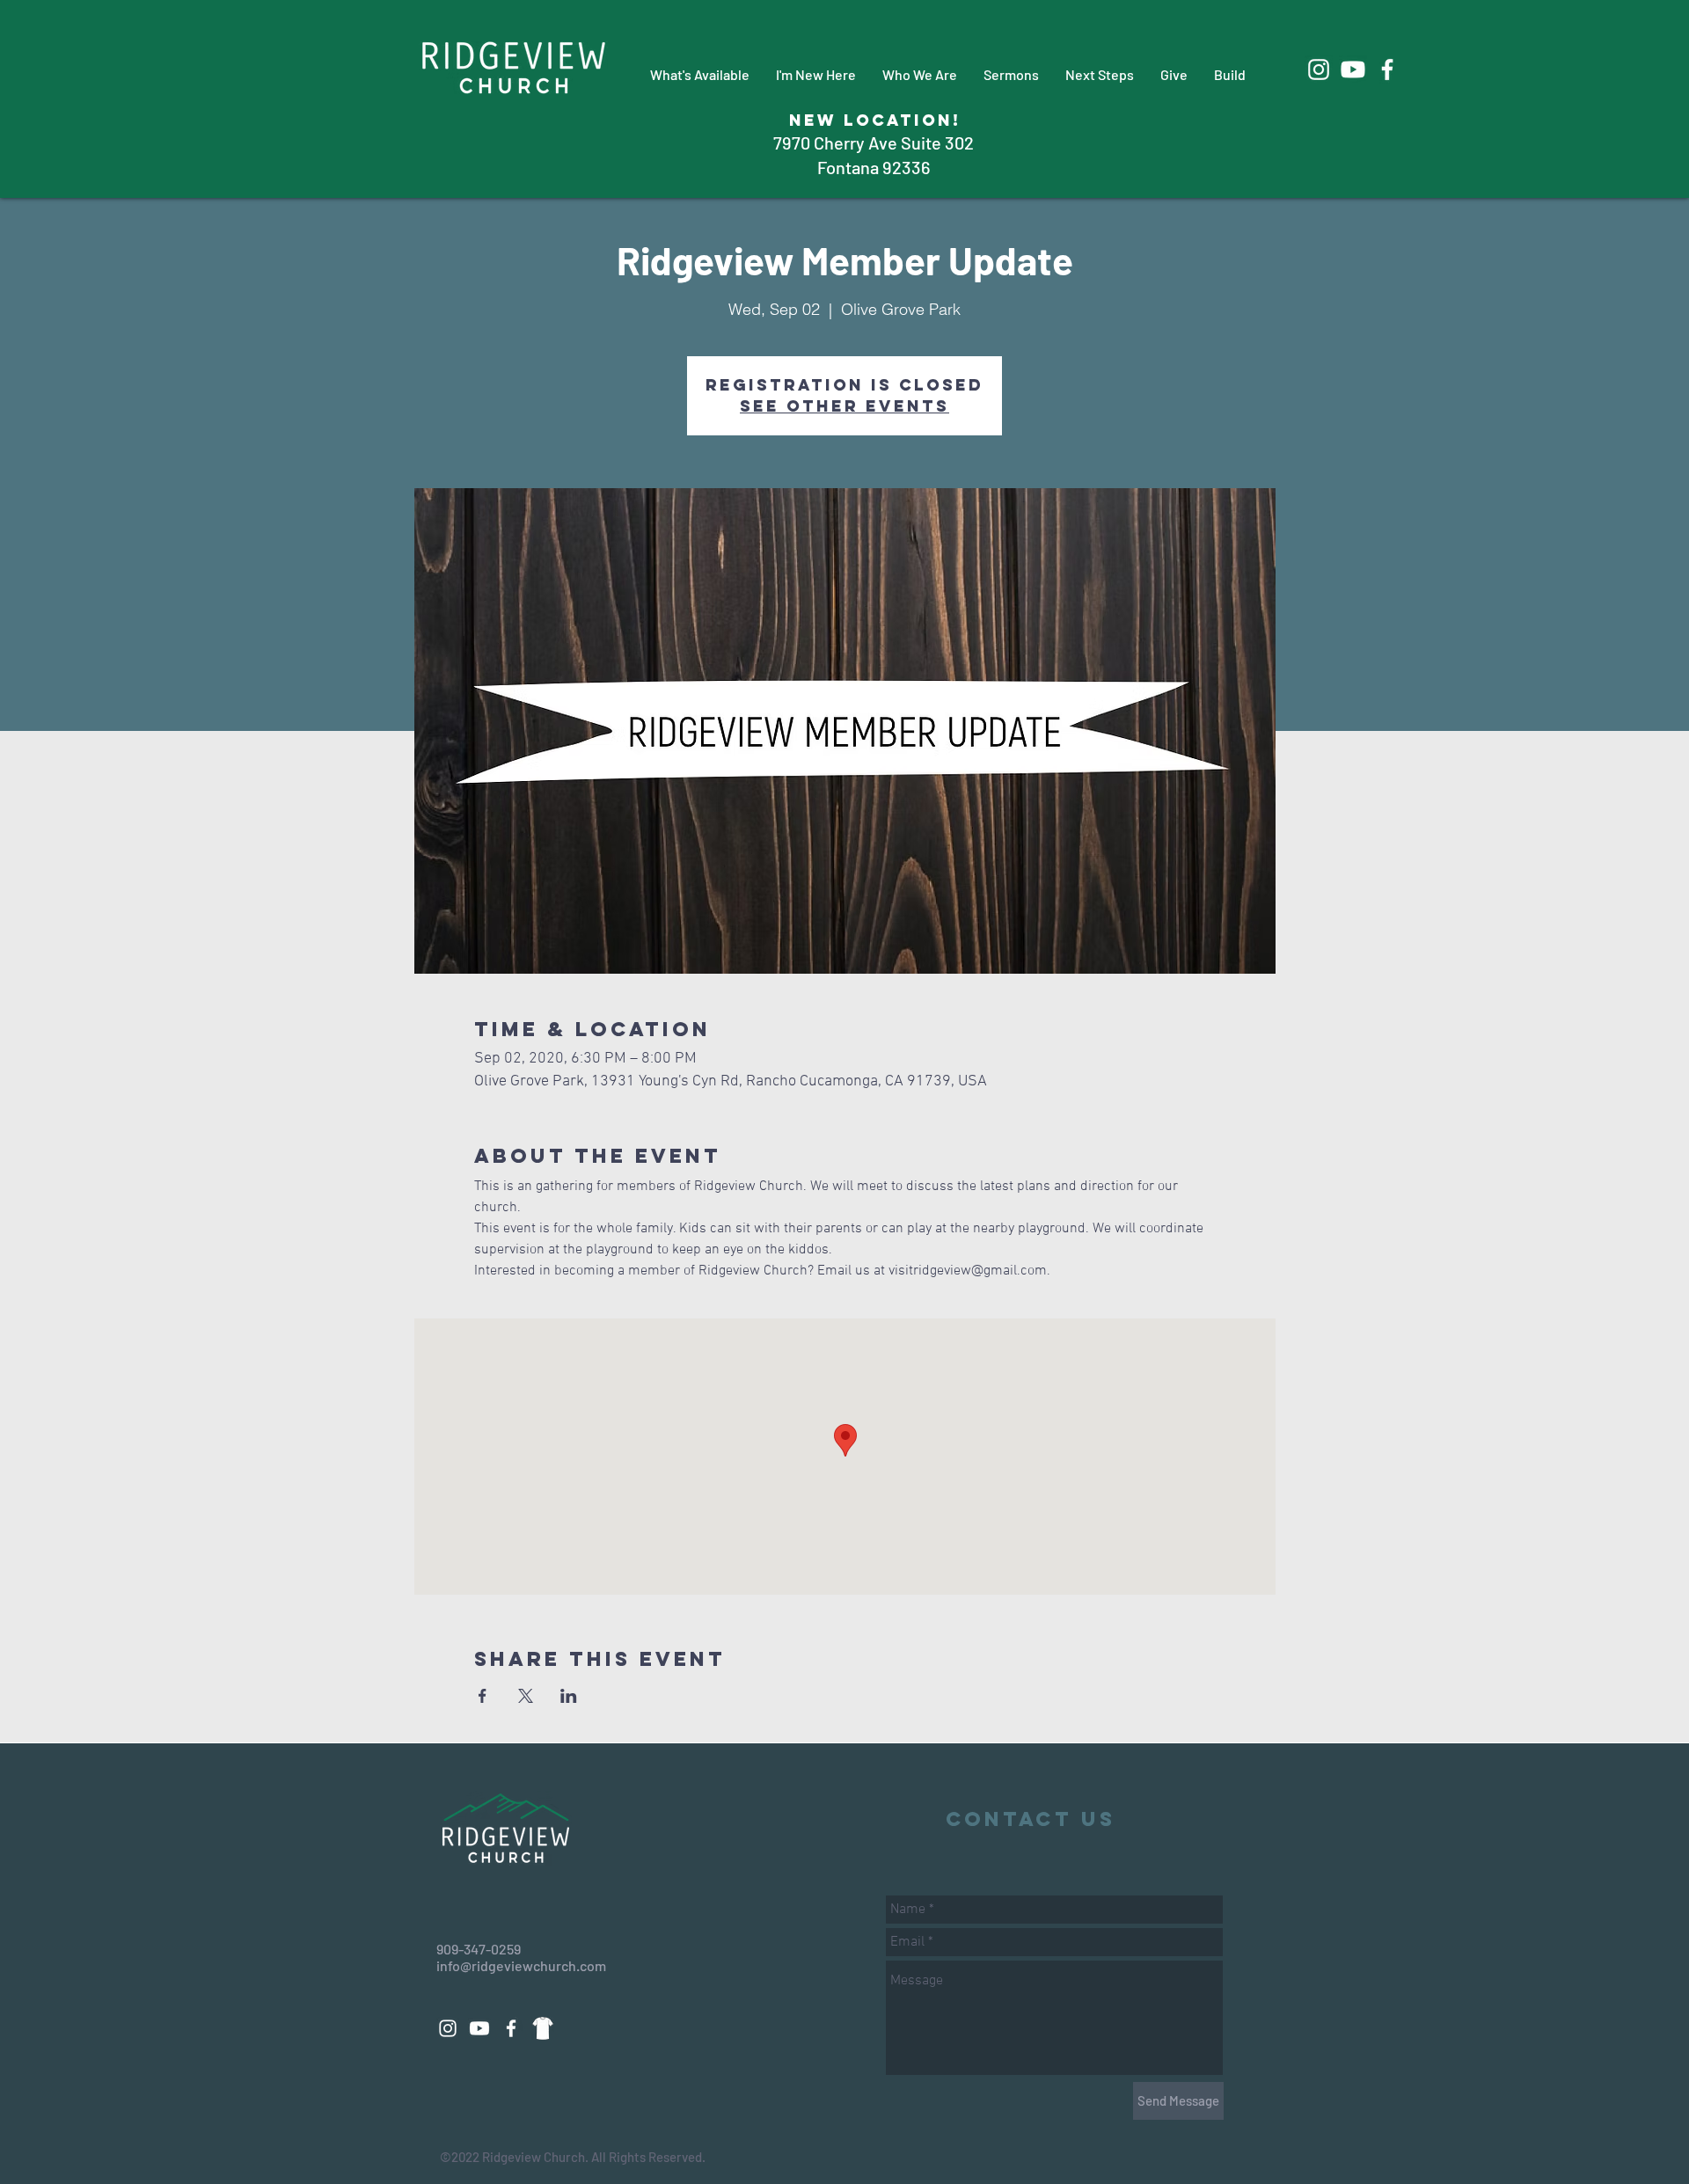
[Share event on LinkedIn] (569, 1696)
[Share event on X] (526, 1696)
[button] (700, 74)
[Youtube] (1353, 69)
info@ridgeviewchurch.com (521, 1965)
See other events (844, 406)
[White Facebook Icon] (1387, 69)
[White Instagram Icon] (1319, 69)
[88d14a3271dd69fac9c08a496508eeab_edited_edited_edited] (543, 2028)
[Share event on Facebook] (483, 1696)
